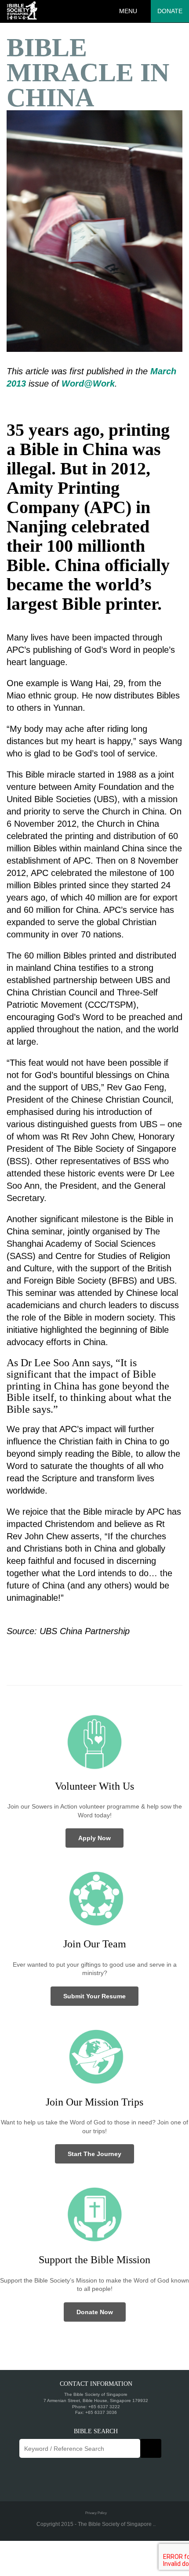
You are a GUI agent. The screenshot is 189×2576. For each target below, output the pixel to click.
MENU (128, 11)
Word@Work (88, 384)
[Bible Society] (22, 11)
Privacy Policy (96, 2513)
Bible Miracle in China (88, 72)
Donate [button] (170, 11)
